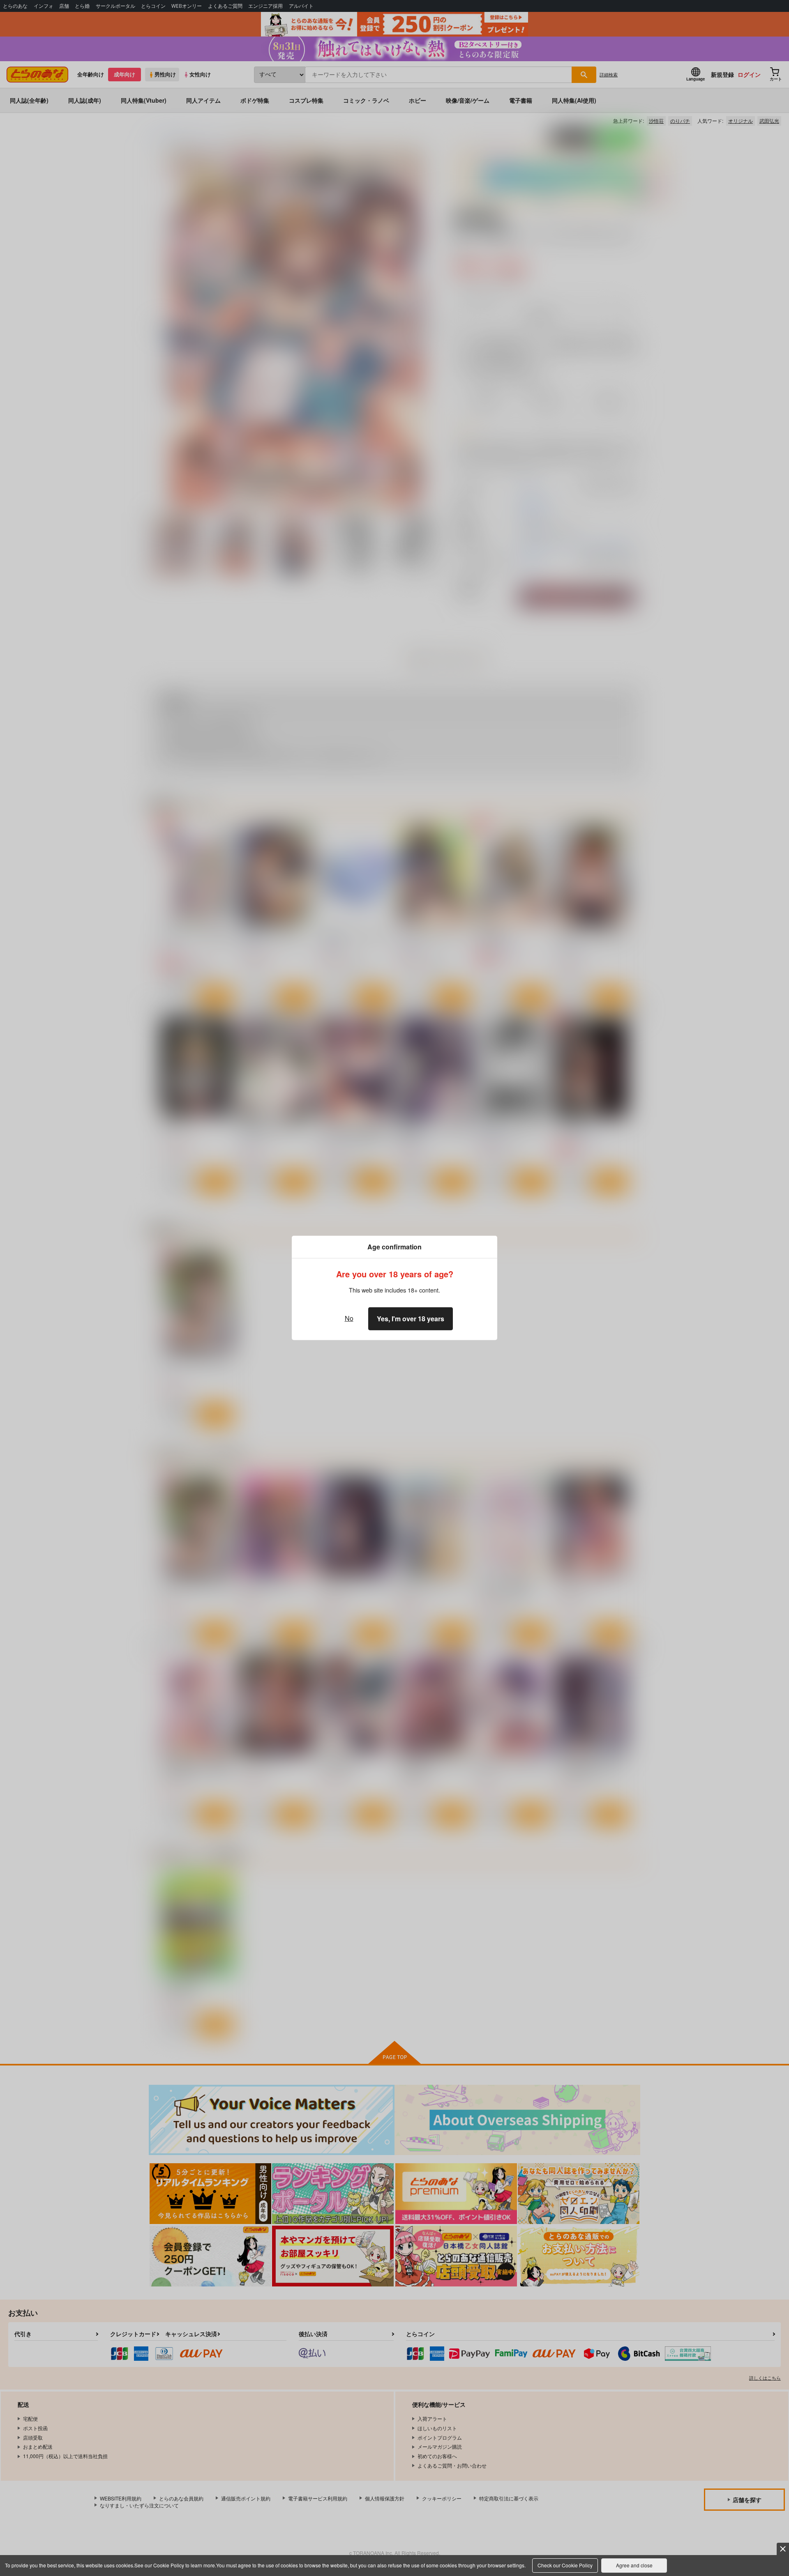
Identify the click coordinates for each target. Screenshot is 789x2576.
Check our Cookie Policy (565, 2565)
